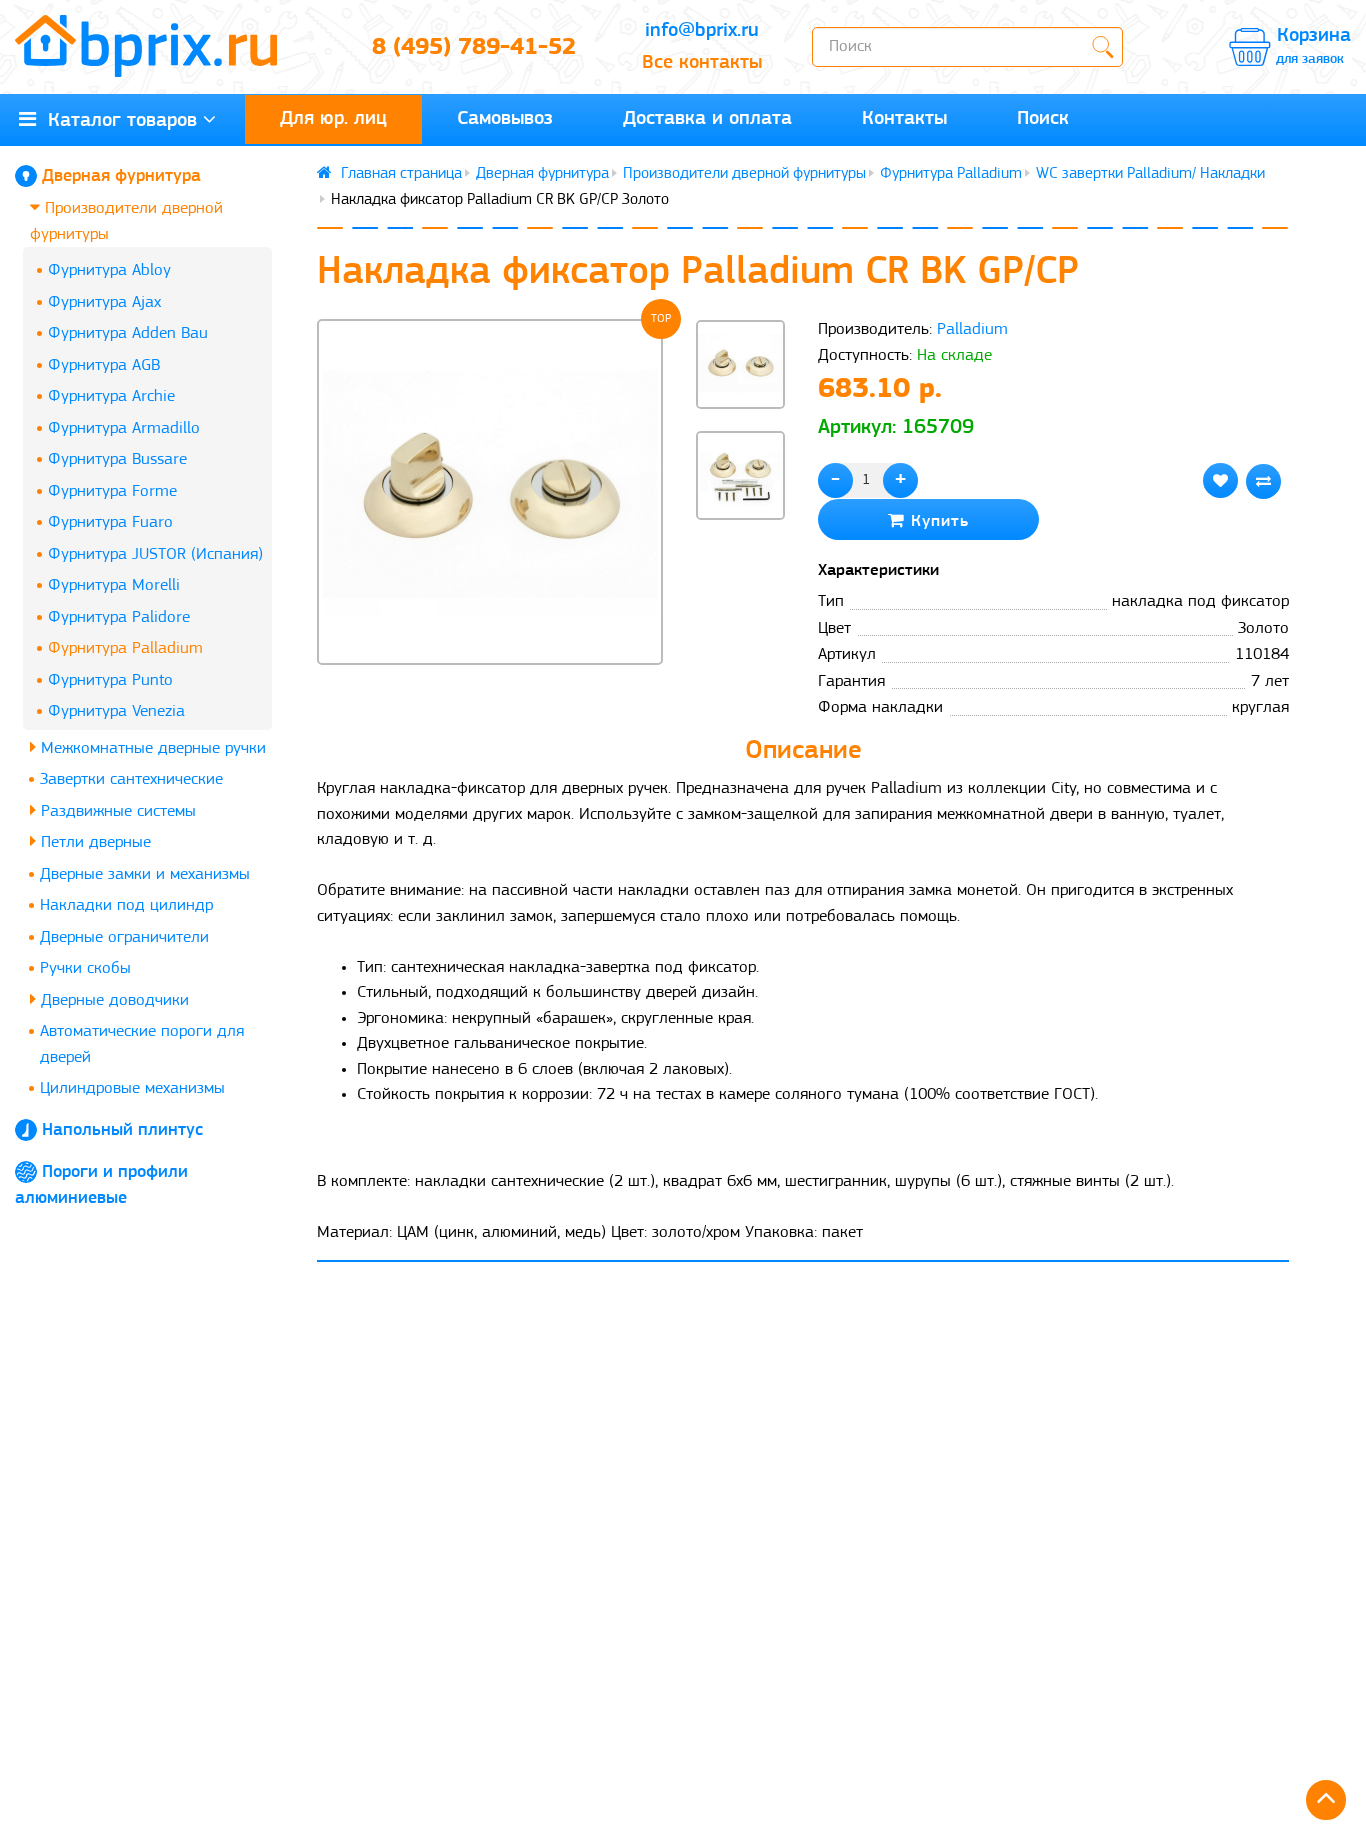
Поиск (1043, 119)
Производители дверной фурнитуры (126, 221)
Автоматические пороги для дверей (142, 1044)
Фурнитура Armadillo (124, 428)
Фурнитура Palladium (125, 648)
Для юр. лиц (333, 119)
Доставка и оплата (707, 119)
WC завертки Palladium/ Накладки (1150, 174)
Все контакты (702, 63)
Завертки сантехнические (131, 779)
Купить (937, 521)
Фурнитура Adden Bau (128, 333)
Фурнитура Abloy (109, 270)
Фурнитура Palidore (119, 617)
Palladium (972, 329)
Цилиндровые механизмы (132, 1088)
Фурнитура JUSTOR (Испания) (155, 554)
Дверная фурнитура (121, 177)
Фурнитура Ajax (104, 302)
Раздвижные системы (116, 811)
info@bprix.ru (702, 31)
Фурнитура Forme (112, 491)
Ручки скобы (85, 968)
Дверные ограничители (124, 937)
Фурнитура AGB (104, 365)
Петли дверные (93, 842)
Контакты (904, 119)
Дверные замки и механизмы (145, 874)
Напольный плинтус (122, 1131)
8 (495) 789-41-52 (474, 48)
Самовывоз (505, 119)
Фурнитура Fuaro (110, 522)
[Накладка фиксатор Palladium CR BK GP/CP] (490, 492)
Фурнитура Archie (111, 396)
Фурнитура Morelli (114, 585)
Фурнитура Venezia (116, 711)
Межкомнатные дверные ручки (151, 748)
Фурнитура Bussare (117, 459)
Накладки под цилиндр (126, 905)
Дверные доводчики (112, 1000)
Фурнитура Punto (110, 680)
